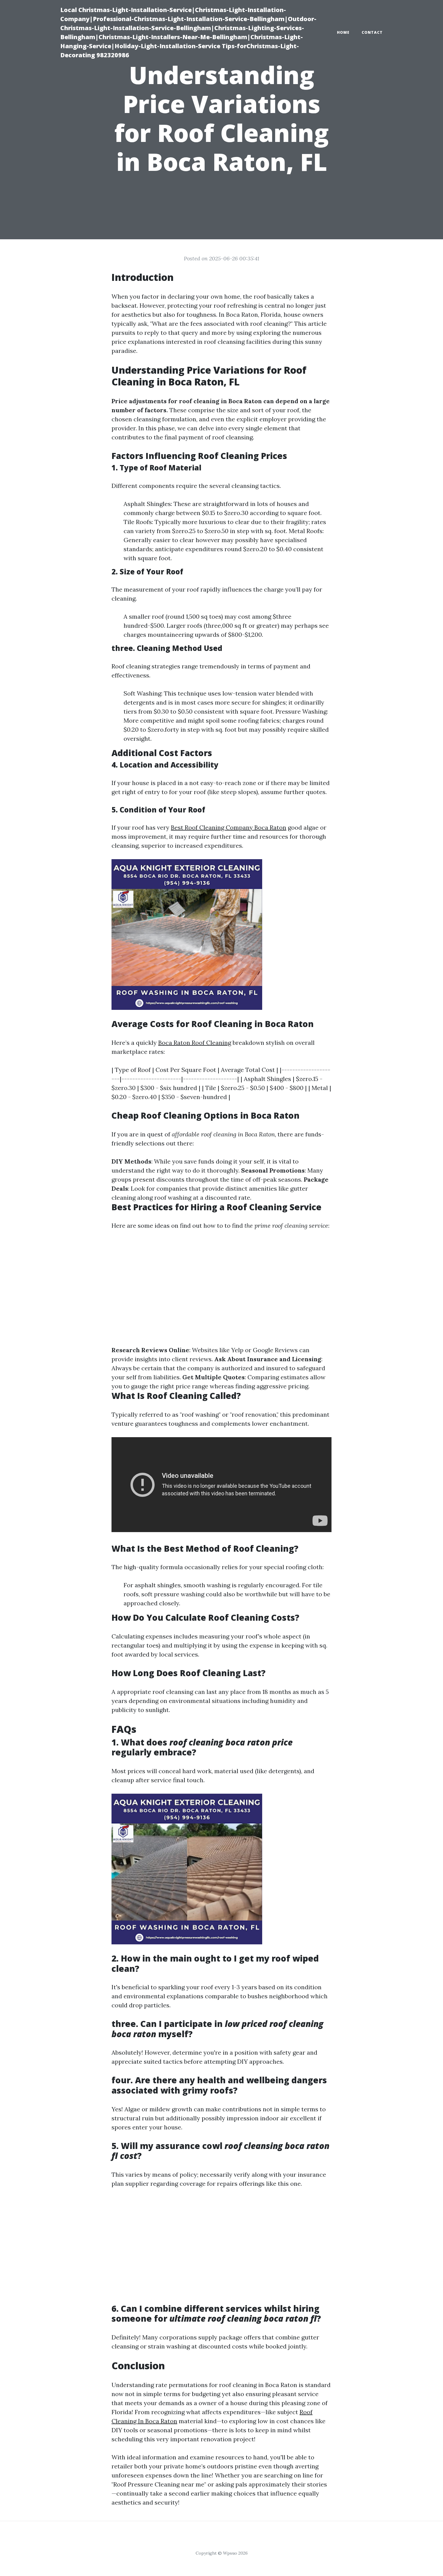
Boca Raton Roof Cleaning (195, 1043)
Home (343, 32)
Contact (372, 32)
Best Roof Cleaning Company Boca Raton (229, 827)
